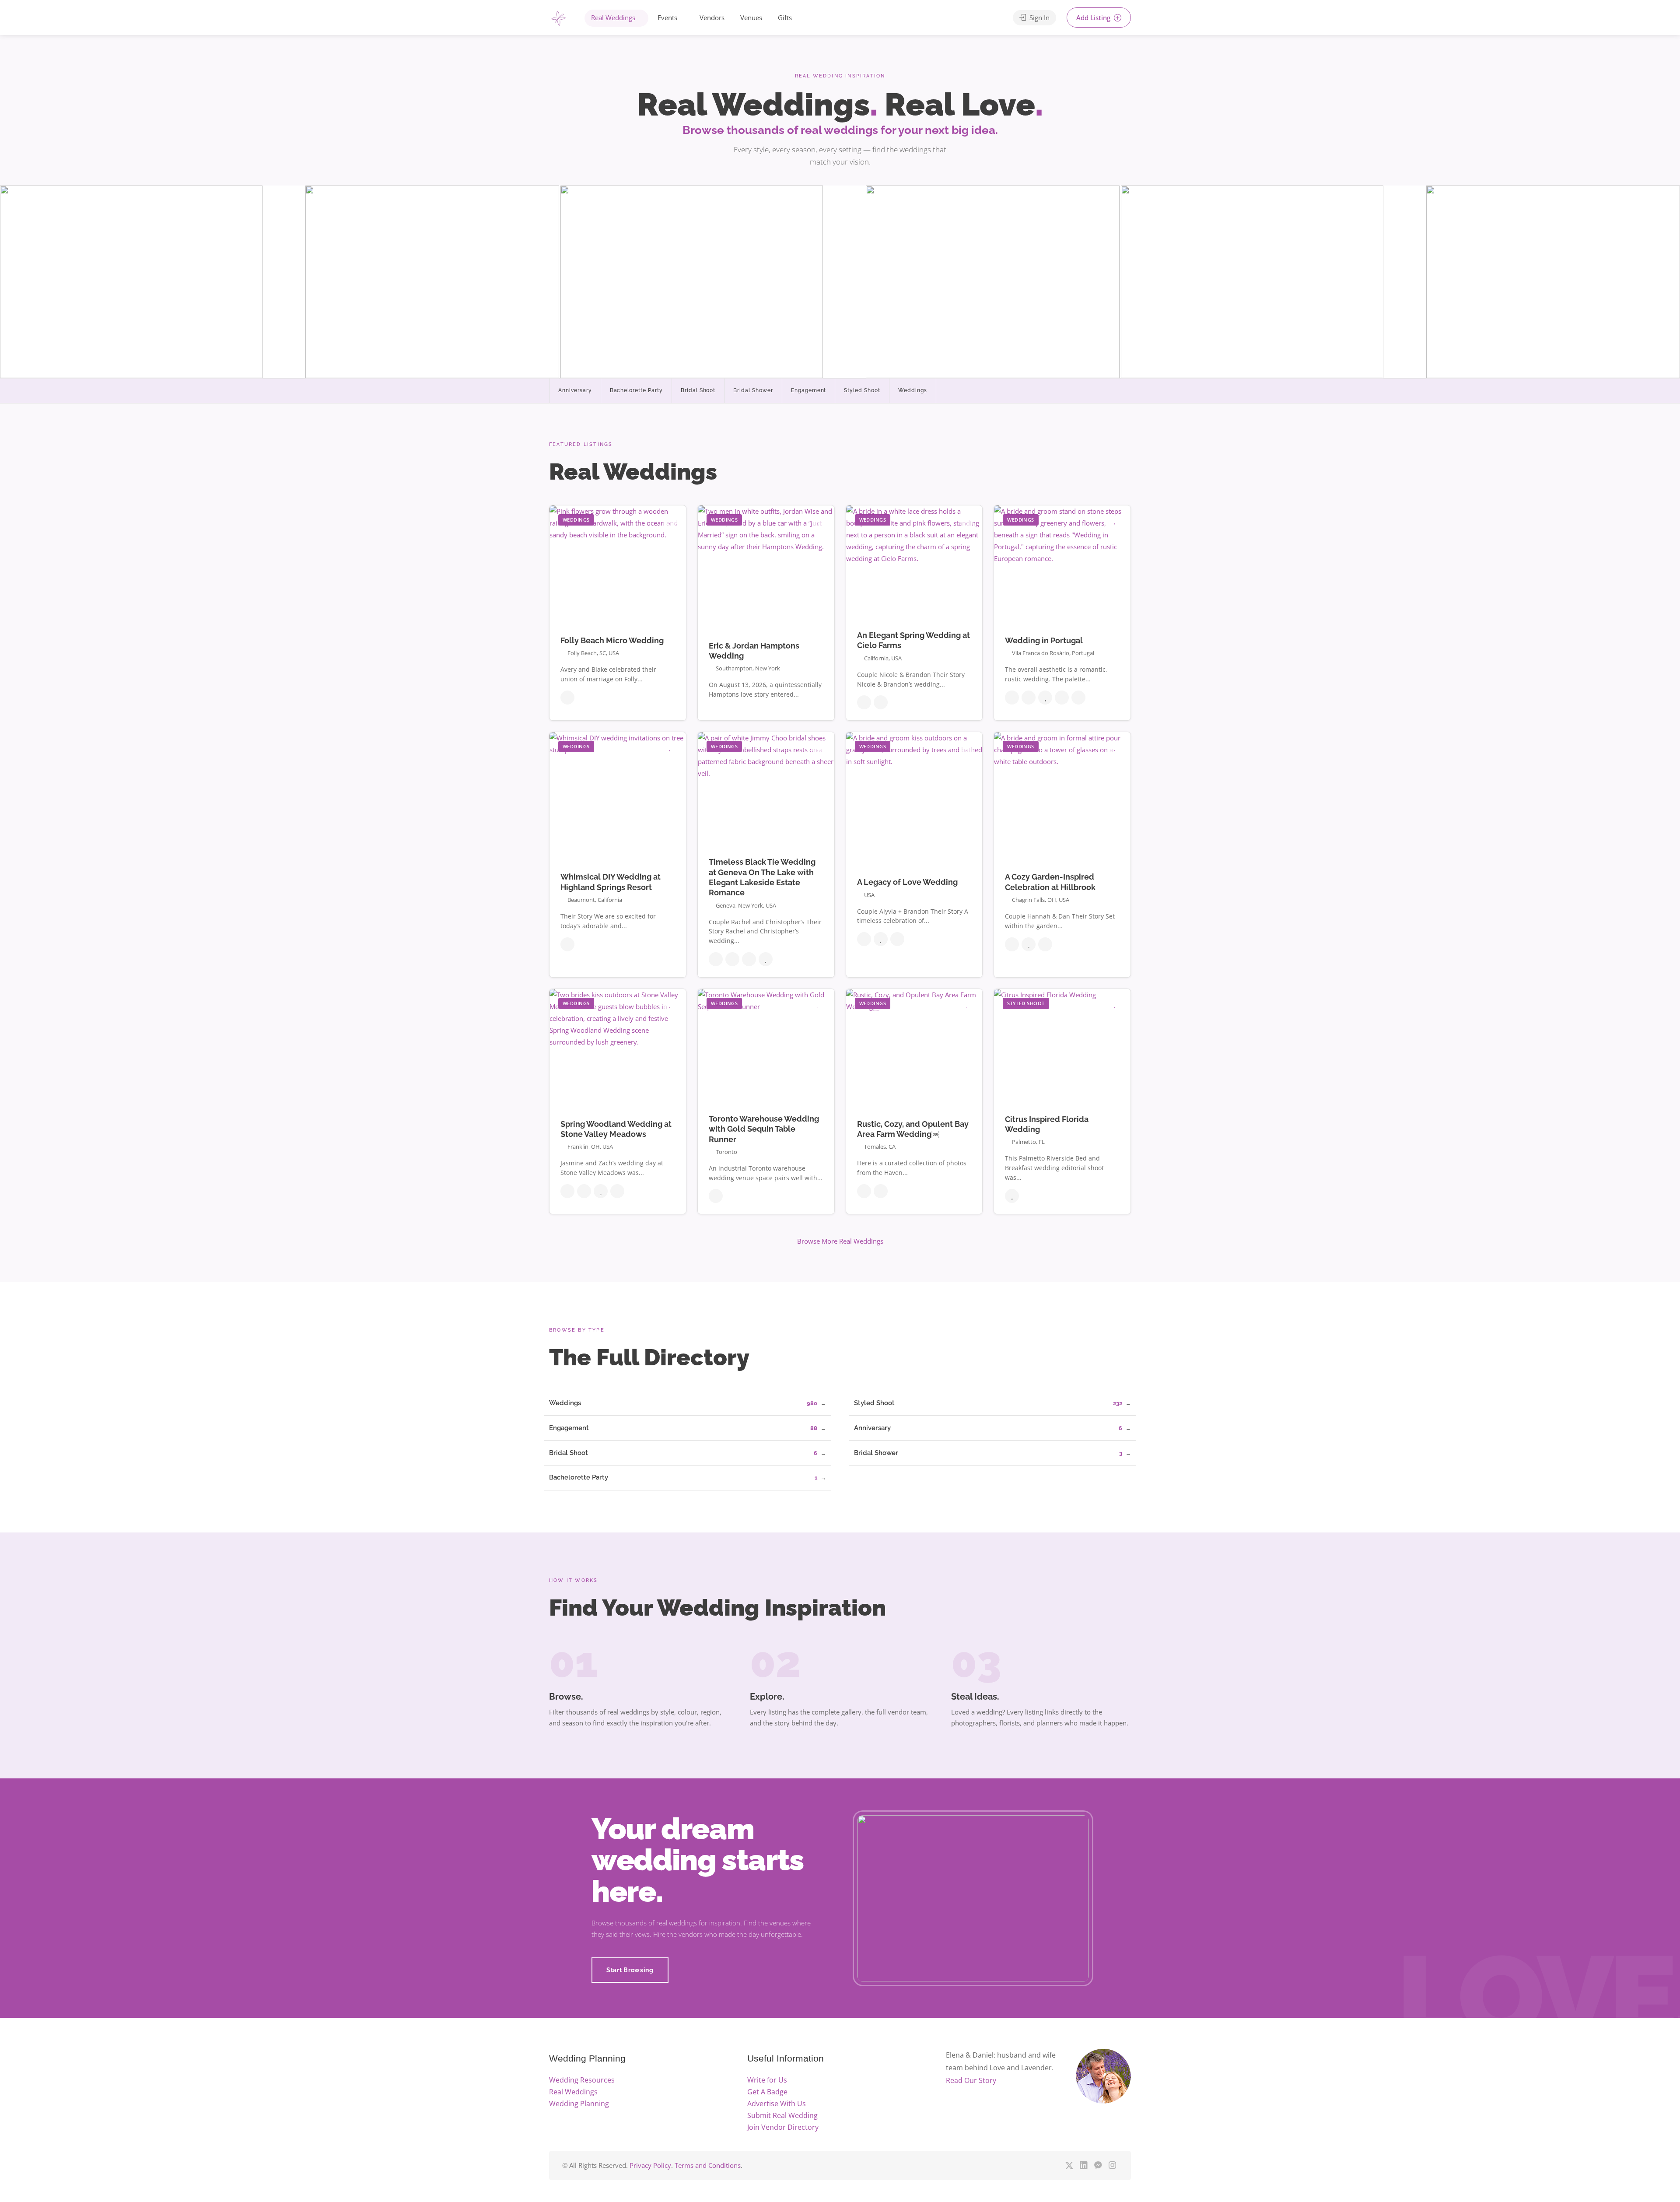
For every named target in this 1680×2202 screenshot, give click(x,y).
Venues (751, 18)
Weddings (913, 390)
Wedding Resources (582, 2080)
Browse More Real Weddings (840, 1241)
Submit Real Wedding (782, 2115)
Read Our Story (971, 2080)
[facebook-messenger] (1098, 2165)
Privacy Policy (650, 2165)
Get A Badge (767, 2092)
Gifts (785, 18)
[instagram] (1112, 2165)
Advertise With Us (777, 2104)
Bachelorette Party (636, 390)
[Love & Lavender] (558, 19)
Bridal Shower (753, 390)
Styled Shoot (862, 390)
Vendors (712, 18)
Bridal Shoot (698, 390)
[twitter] (1069, 2165)
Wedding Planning (579, 2104)
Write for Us (767, 2080)
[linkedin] (1083, 2165)
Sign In (1039, 18)
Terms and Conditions (708, 2165)
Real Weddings (613, 18)
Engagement (809, 390)
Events (667, 18)
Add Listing (1094, 18)
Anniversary (575, 390)
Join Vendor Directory (783, 2127)
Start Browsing (630, 1970)
